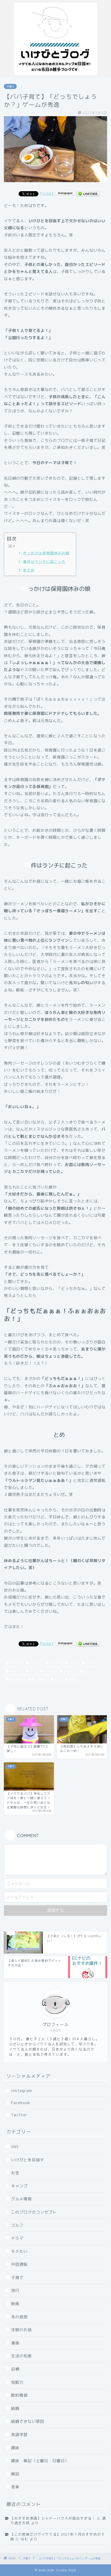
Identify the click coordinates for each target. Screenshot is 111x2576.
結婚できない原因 (28, 2421)
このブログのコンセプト (34, 2212)
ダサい (89, 1663)
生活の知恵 (21, 2356)
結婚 (15, 2408)
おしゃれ (54, 1663)
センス (72, 1663)
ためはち (14, 1671)
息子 (56, 1679)
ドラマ (17, 2238)
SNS (15, 2147)
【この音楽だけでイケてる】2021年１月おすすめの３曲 (58, 2537)
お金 (15, 2173)
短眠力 (17, 2382)
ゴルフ (17, 2225)
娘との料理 (38, 1679)
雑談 (15, 2474)
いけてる (14, 1663)
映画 (15, 2304)
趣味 (15, 2448)
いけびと (34, 1663)
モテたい (48, 1671)
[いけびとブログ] (55, 73)
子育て (10, 86)
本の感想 (19, 2317)
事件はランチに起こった (44, 562)
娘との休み (16, 1679)
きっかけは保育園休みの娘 (46, 553)
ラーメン (68, 1671)
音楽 (15, 2487)
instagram (22, 2091)
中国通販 (19, 2264)
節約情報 (19, 2395)
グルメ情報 (21, 2199)
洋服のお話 (21, 2330)
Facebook (21, 2103)
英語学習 (19, 2435)
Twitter (19, 2115)
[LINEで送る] (88, 193)
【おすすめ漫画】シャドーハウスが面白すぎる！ (53, 2518)
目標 (15, 2369)
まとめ (29, 570)
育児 (71, 1679)
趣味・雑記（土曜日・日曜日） (40, 2461)
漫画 (15, 2343)
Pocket (47, 193)
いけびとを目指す (28, 2160)
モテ (31, 1671)
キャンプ (19, 2186)
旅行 (15, 2291)
